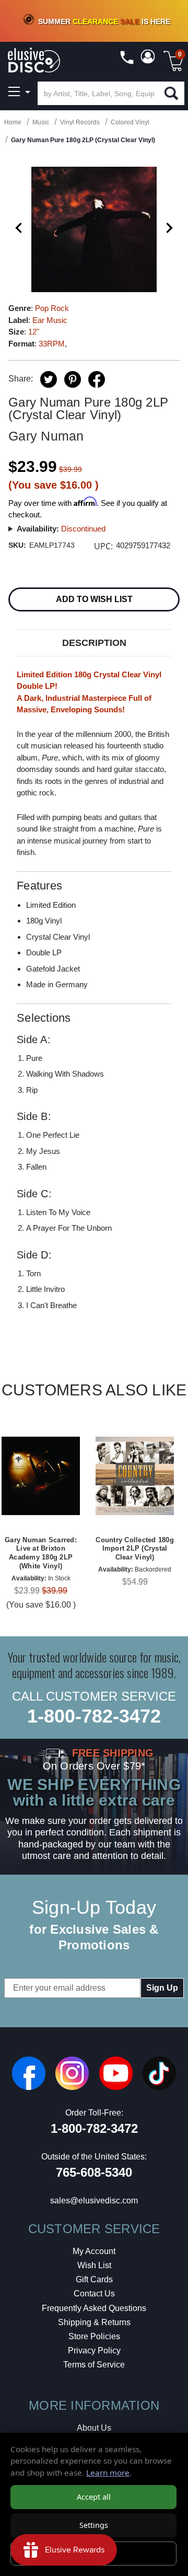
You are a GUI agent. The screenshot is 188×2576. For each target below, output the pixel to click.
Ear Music (50, 320)
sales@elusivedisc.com (94, 2200)
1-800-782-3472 (94, 1716)
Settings (94, 2525)
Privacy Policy (94, 2350)
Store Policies (94, 2336)
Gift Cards (94, 2279)
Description (94, 643)
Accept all (94, 2497)
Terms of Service (94, 2365)
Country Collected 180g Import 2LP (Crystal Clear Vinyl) (135, 1549)
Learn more (108, 2473)
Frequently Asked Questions (94, 2308)
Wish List (94, 2265)
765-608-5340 (94, 2172)
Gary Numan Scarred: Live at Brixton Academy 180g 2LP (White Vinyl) (41, 1553)
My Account (94, 2251)
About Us (94, 2428)
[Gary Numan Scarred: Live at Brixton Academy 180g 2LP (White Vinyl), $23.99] (41, 1476)
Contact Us (94, 2294)
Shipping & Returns (94, 2322)
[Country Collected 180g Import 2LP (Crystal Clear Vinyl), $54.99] (135, 1476)
